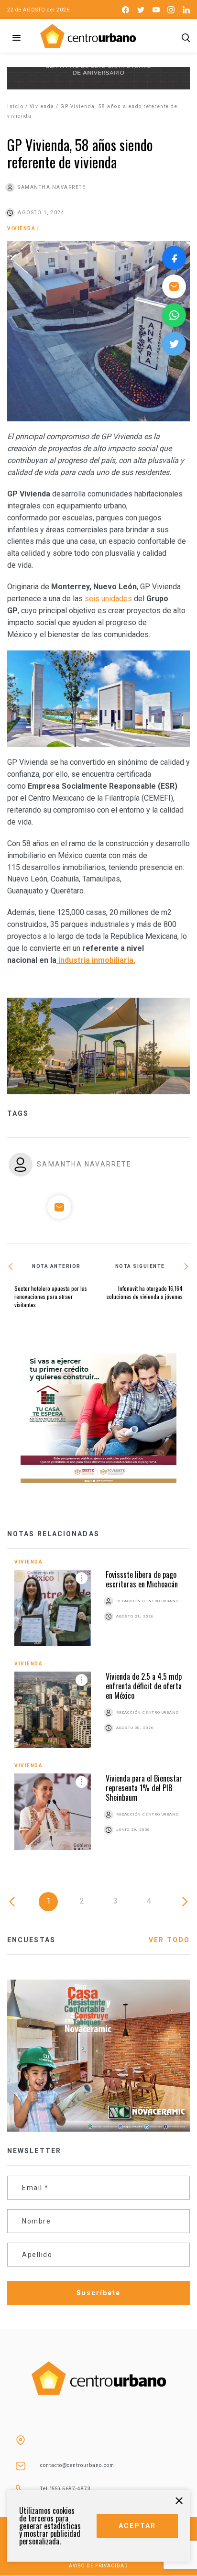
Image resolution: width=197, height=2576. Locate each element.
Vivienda (42, 106)
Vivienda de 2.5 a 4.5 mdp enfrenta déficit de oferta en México (144, 1686)
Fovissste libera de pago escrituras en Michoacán (142, 1579)
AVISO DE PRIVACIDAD (98, 2566)
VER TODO (169, 1940)
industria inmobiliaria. (96, 960)
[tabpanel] (98, 1712)
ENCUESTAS (31, 1940)
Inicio (15, 106)
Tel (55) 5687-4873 (66, 2489)
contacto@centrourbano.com (77, 2465)
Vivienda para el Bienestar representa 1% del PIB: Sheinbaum (144, 1788)
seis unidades (108, 599)
